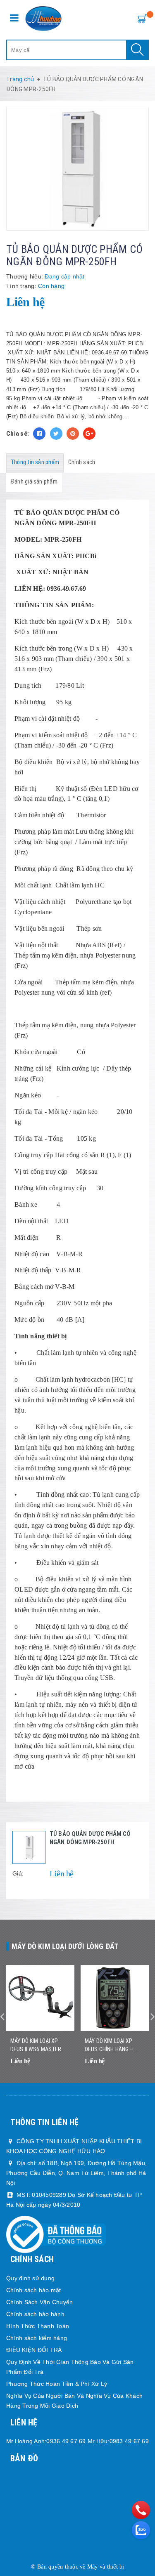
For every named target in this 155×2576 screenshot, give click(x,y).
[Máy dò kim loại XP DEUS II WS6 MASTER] (40, 1998)
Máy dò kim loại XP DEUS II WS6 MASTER (36, 2045)
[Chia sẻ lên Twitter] (56, 434)
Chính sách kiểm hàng (37, 2338)
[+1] (89, 434)
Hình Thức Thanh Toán (38, 2326)
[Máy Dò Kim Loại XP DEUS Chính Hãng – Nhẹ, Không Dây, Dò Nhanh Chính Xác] (115, 1998)
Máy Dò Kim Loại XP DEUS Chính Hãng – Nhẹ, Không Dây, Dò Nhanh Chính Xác (109, 2045)
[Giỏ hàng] (141, 18)
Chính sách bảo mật (34, 2290)
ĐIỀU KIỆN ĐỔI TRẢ (34, 2350)
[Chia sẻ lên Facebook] (39, 434)
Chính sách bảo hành (35, 2314)
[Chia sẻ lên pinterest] (73, 434)
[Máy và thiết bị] (44, 19)
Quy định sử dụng (30, 2278)
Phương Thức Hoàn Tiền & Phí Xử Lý (57, 2384)
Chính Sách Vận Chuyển (39, 2302)
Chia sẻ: (18, 434)
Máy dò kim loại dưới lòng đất (65, 1946)
